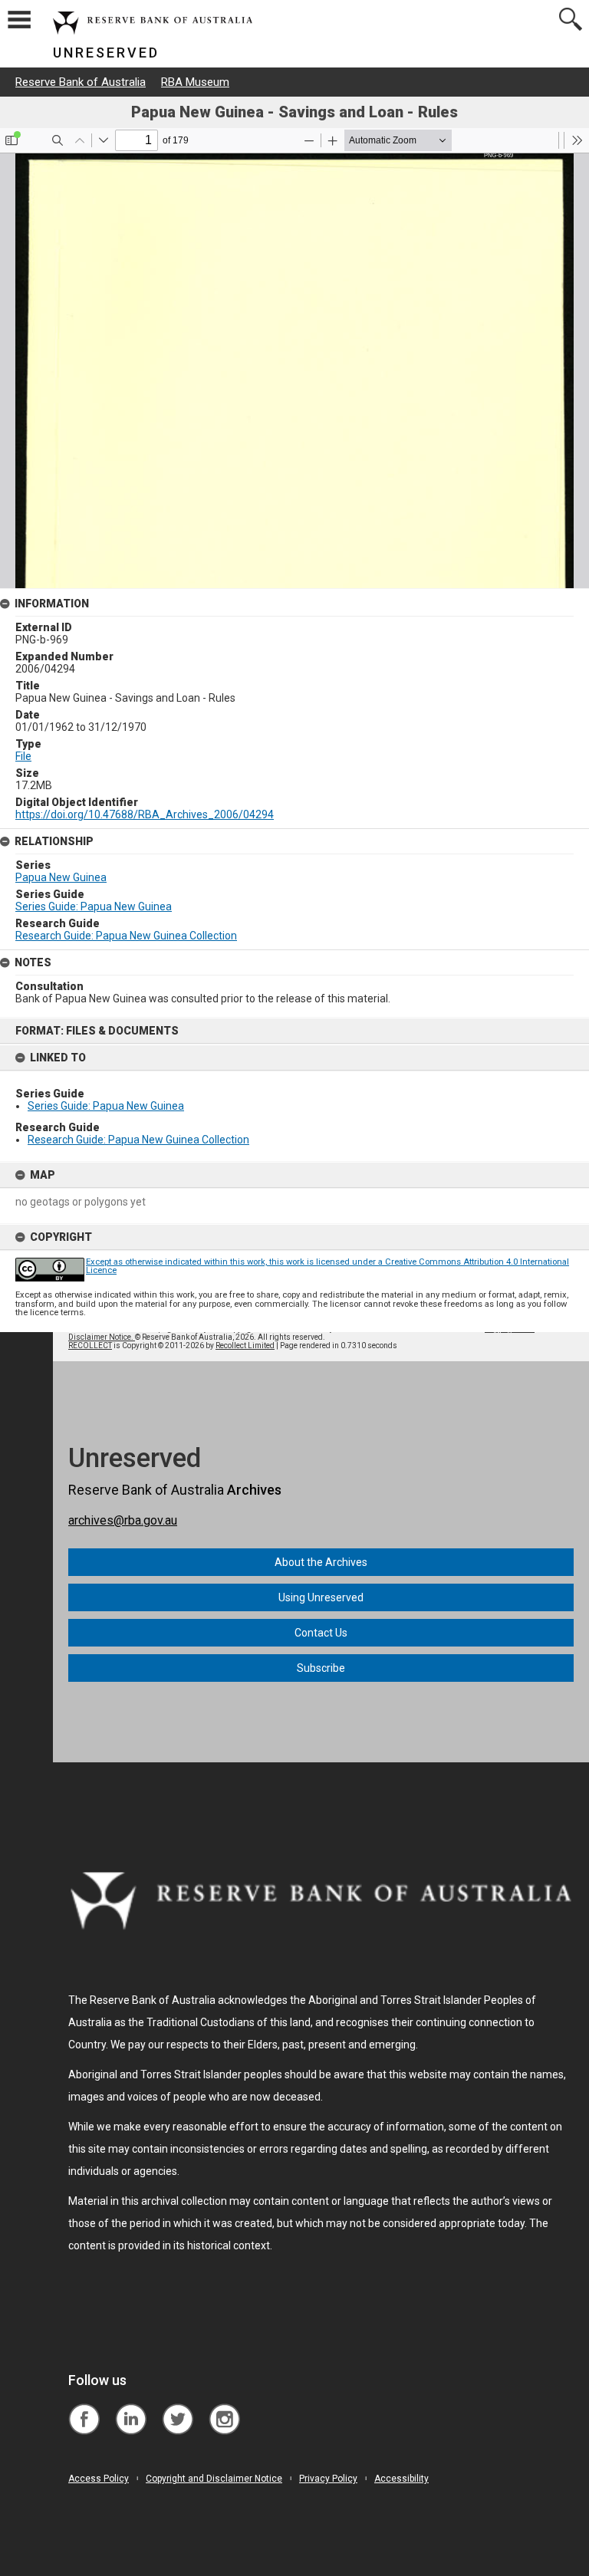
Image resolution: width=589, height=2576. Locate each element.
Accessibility (401, 2479)
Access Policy (99, 2479)
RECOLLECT (90, 1346)
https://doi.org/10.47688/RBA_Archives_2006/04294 (145, 814)
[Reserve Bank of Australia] (84, 2408)
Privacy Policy (328, 2479)
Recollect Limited (245, 1346)
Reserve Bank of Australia (81, 82)
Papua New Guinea (61, 877)
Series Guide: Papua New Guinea (106, 1106)
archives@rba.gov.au (123, 1520)
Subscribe (321, 1668)
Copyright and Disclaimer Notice (214, 2479)
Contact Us (321, 1633)
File (23, 756)
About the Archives (321, 1562)
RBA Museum (195, 82)
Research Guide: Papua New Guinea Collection (138, 1140)
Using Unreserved (321, 1597)
